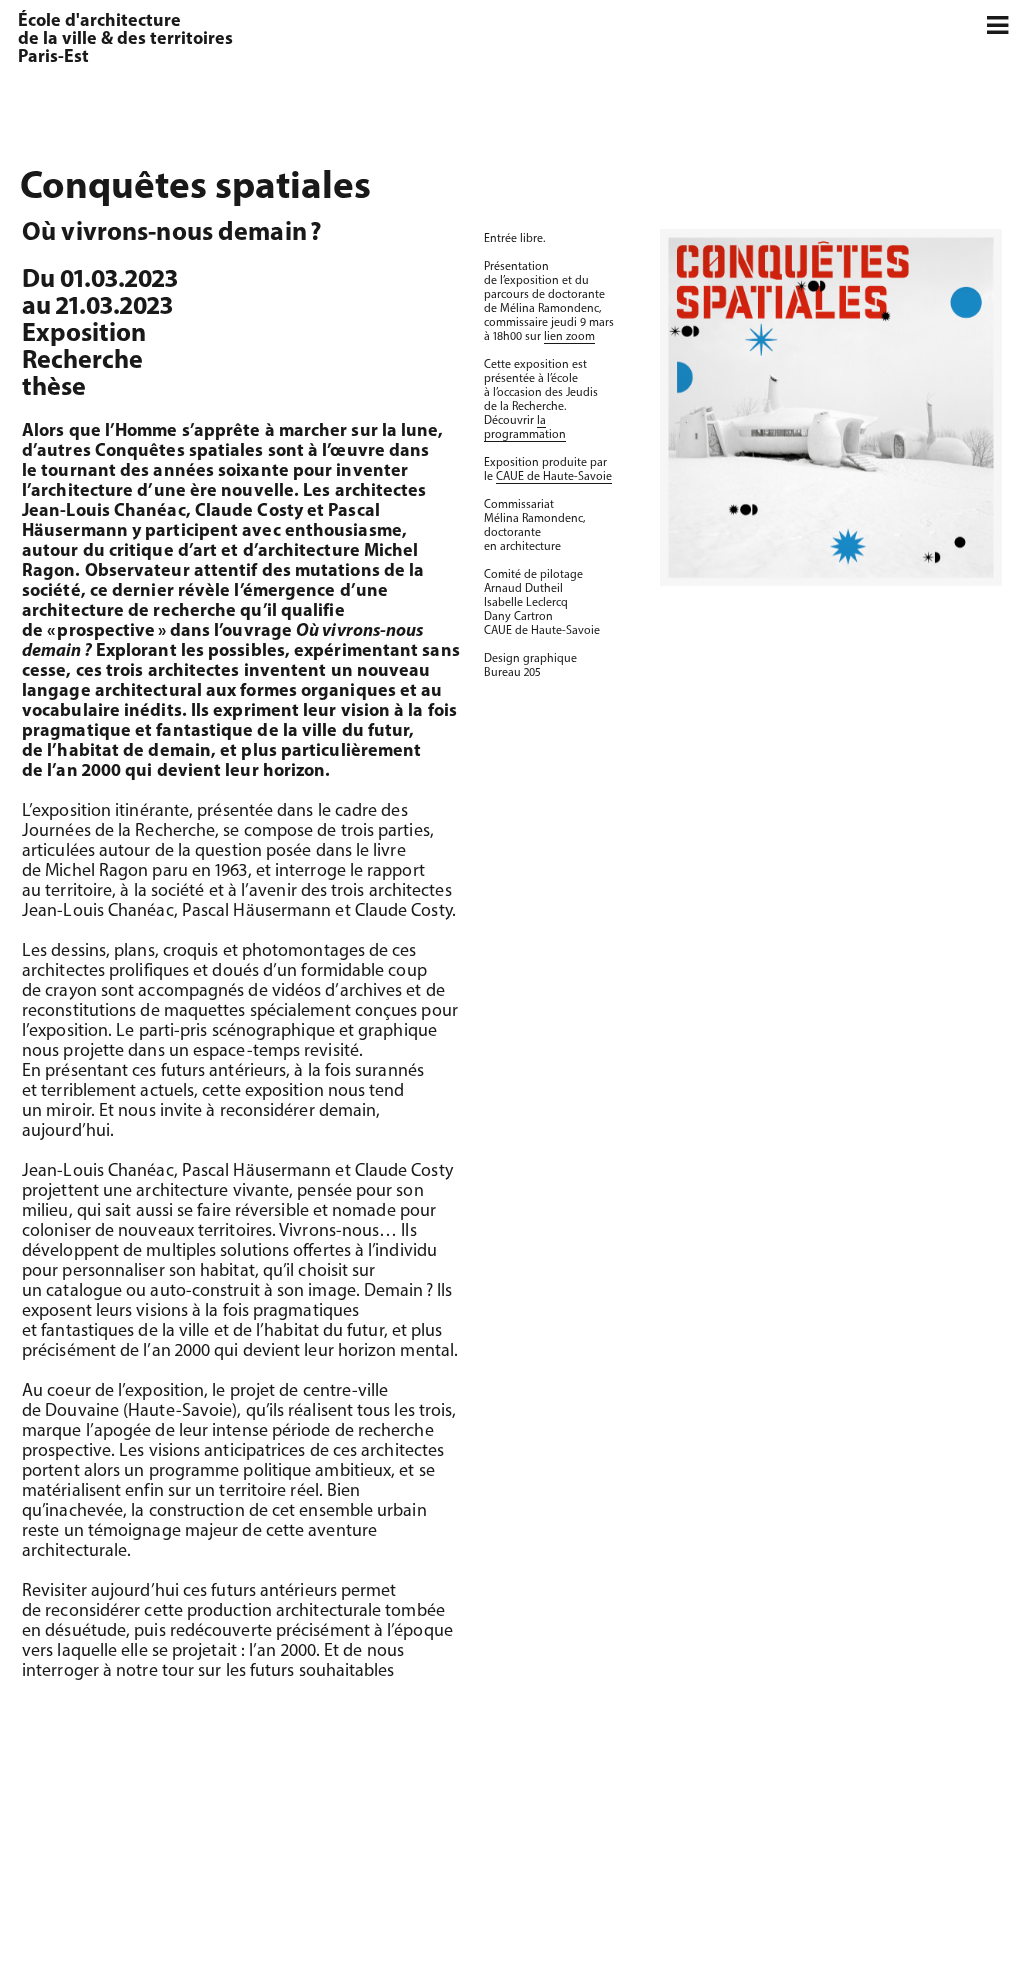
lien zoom (569, 337)
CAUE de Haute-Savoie (554, 477)
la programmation (525, 428)
